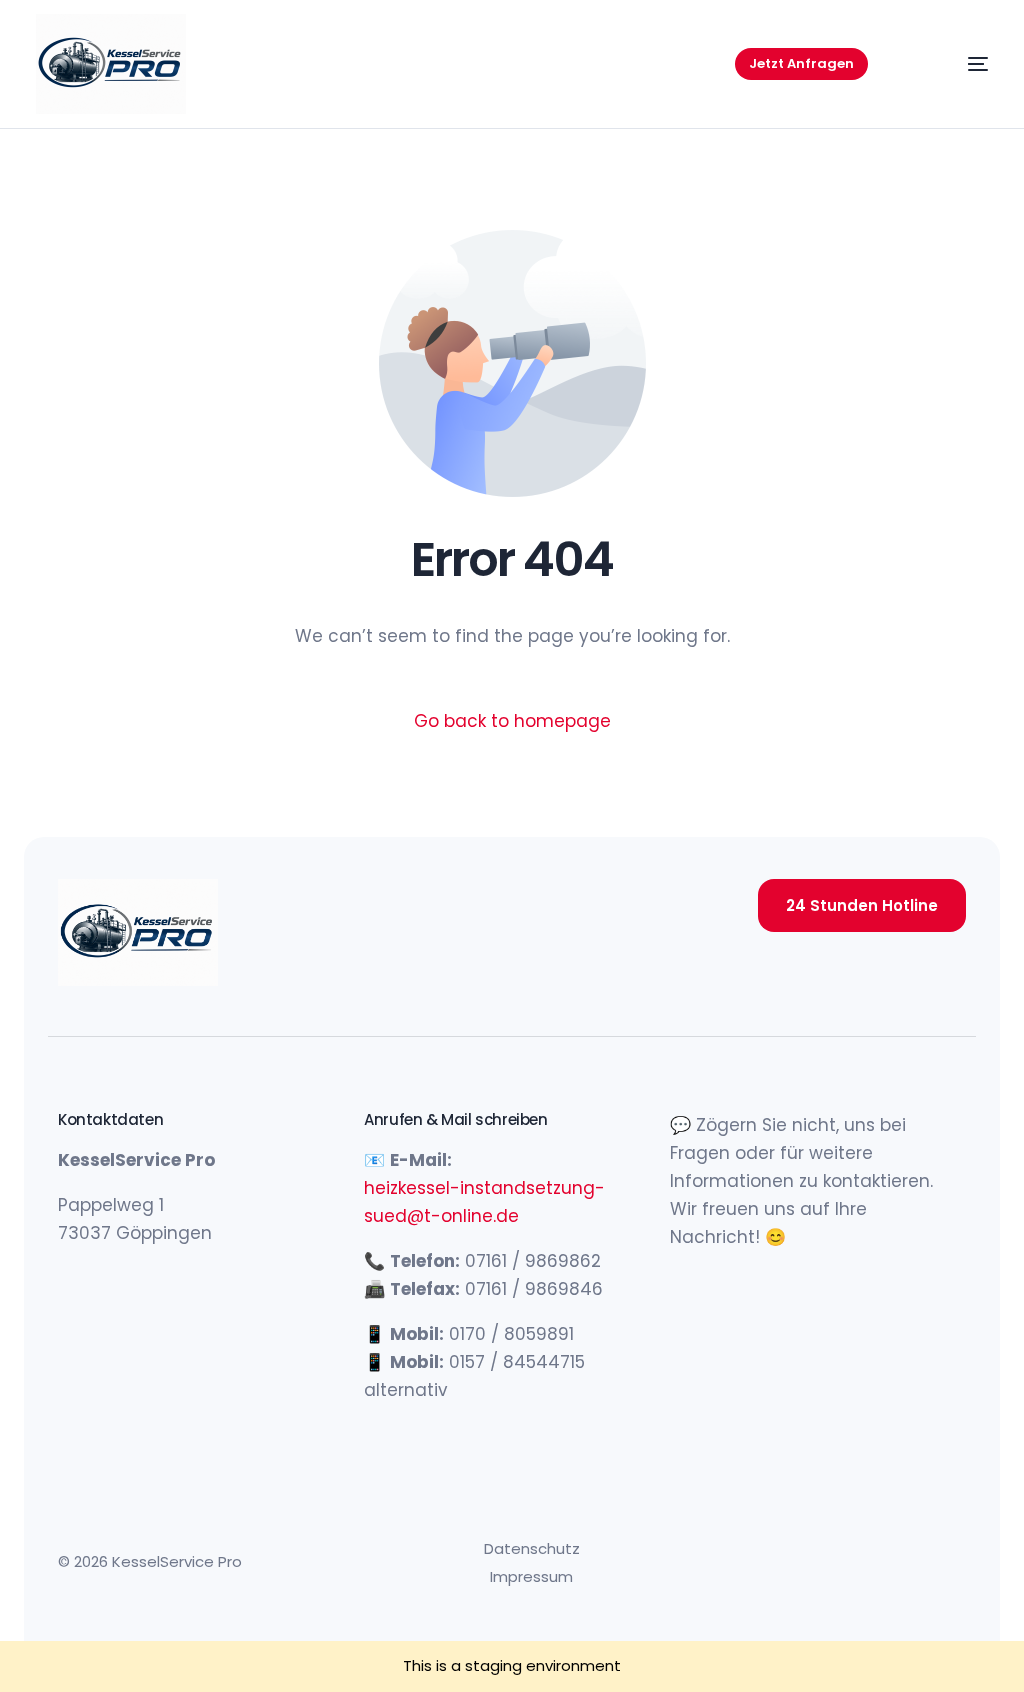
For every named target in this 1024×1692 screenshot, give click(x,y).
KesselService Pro (177, 1561)
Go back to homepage (512, 721)
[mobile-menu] (952, 64)
